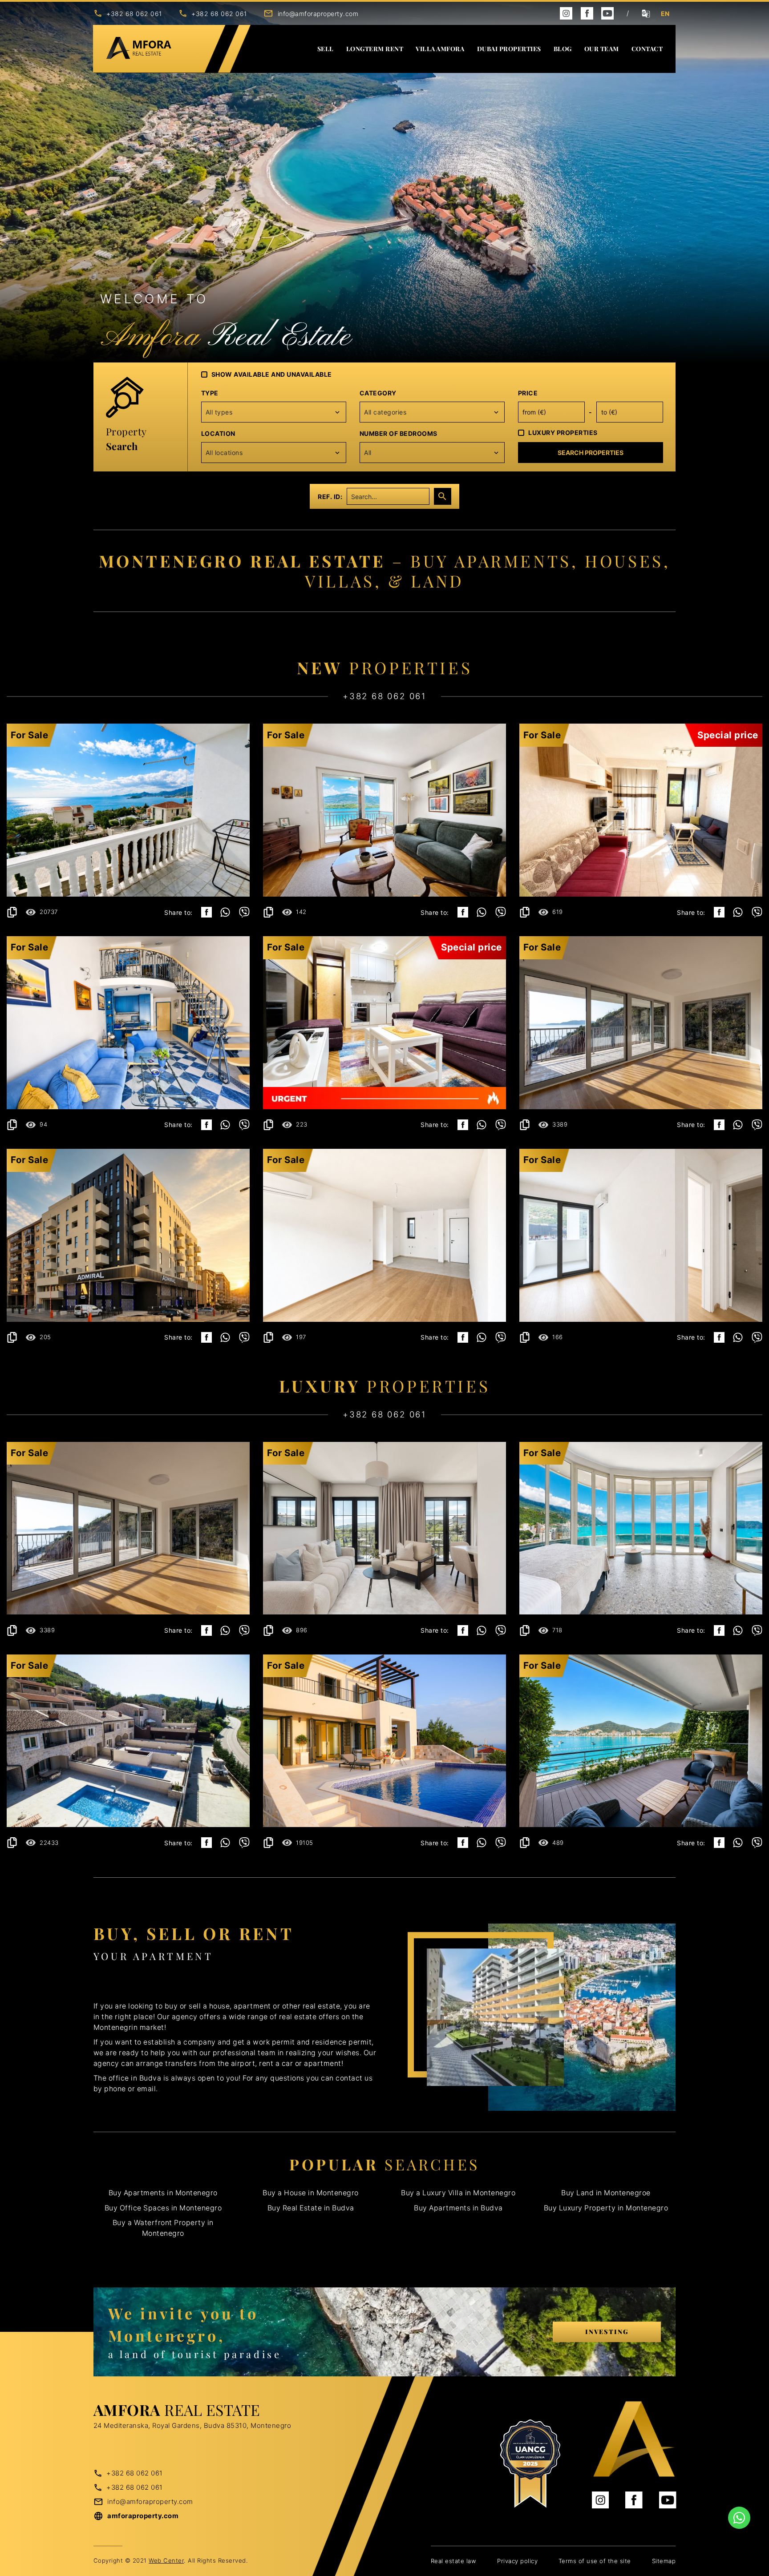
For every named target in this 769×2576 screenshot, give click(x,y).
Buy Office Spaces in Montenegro (163, 2208)
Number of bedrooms (399, 433)
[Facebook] (587, 13)
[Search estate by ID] (443, 496)
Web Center (166, 2560)
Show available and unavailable (272, 374)
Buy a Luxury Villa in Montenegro (458, 2193)
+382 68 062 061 (134, 14)
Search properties (591, 453)
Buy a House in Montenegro (311, 2193)
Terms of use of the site (595, 2561)
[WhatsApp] (225, 912)
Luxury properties (563, 433)
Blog (563, 49)
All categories (385, 412)
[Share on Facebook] (206, 912)
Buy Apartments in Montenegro (163, 2193)
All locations (224, 453)
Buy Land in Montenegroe (606, 2193)
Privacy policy (517, 2561)
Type (210, 393)
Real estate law (454, 2561)
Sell (326, 49)
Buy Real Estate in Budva (311, 2208)
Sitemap (664, 2561)
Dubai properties (509, 49)
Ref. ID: (330, 497)
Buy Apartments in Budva (458, 2208)
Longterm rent (375, 49)
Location (218, 433)
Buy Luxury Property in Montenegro (606, 2208)
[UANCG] (530, 2464)
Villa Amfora (440, 49)
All (368, 453)
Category (378, 393)
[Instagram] (566, 13)
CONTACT (647, 49)
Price (528, 393)
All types (219, 412)
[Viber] (244, 912)
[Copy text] (12, 912)
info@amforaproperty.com (318, 14)
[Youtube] (607, 13)
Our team (602, 49)
